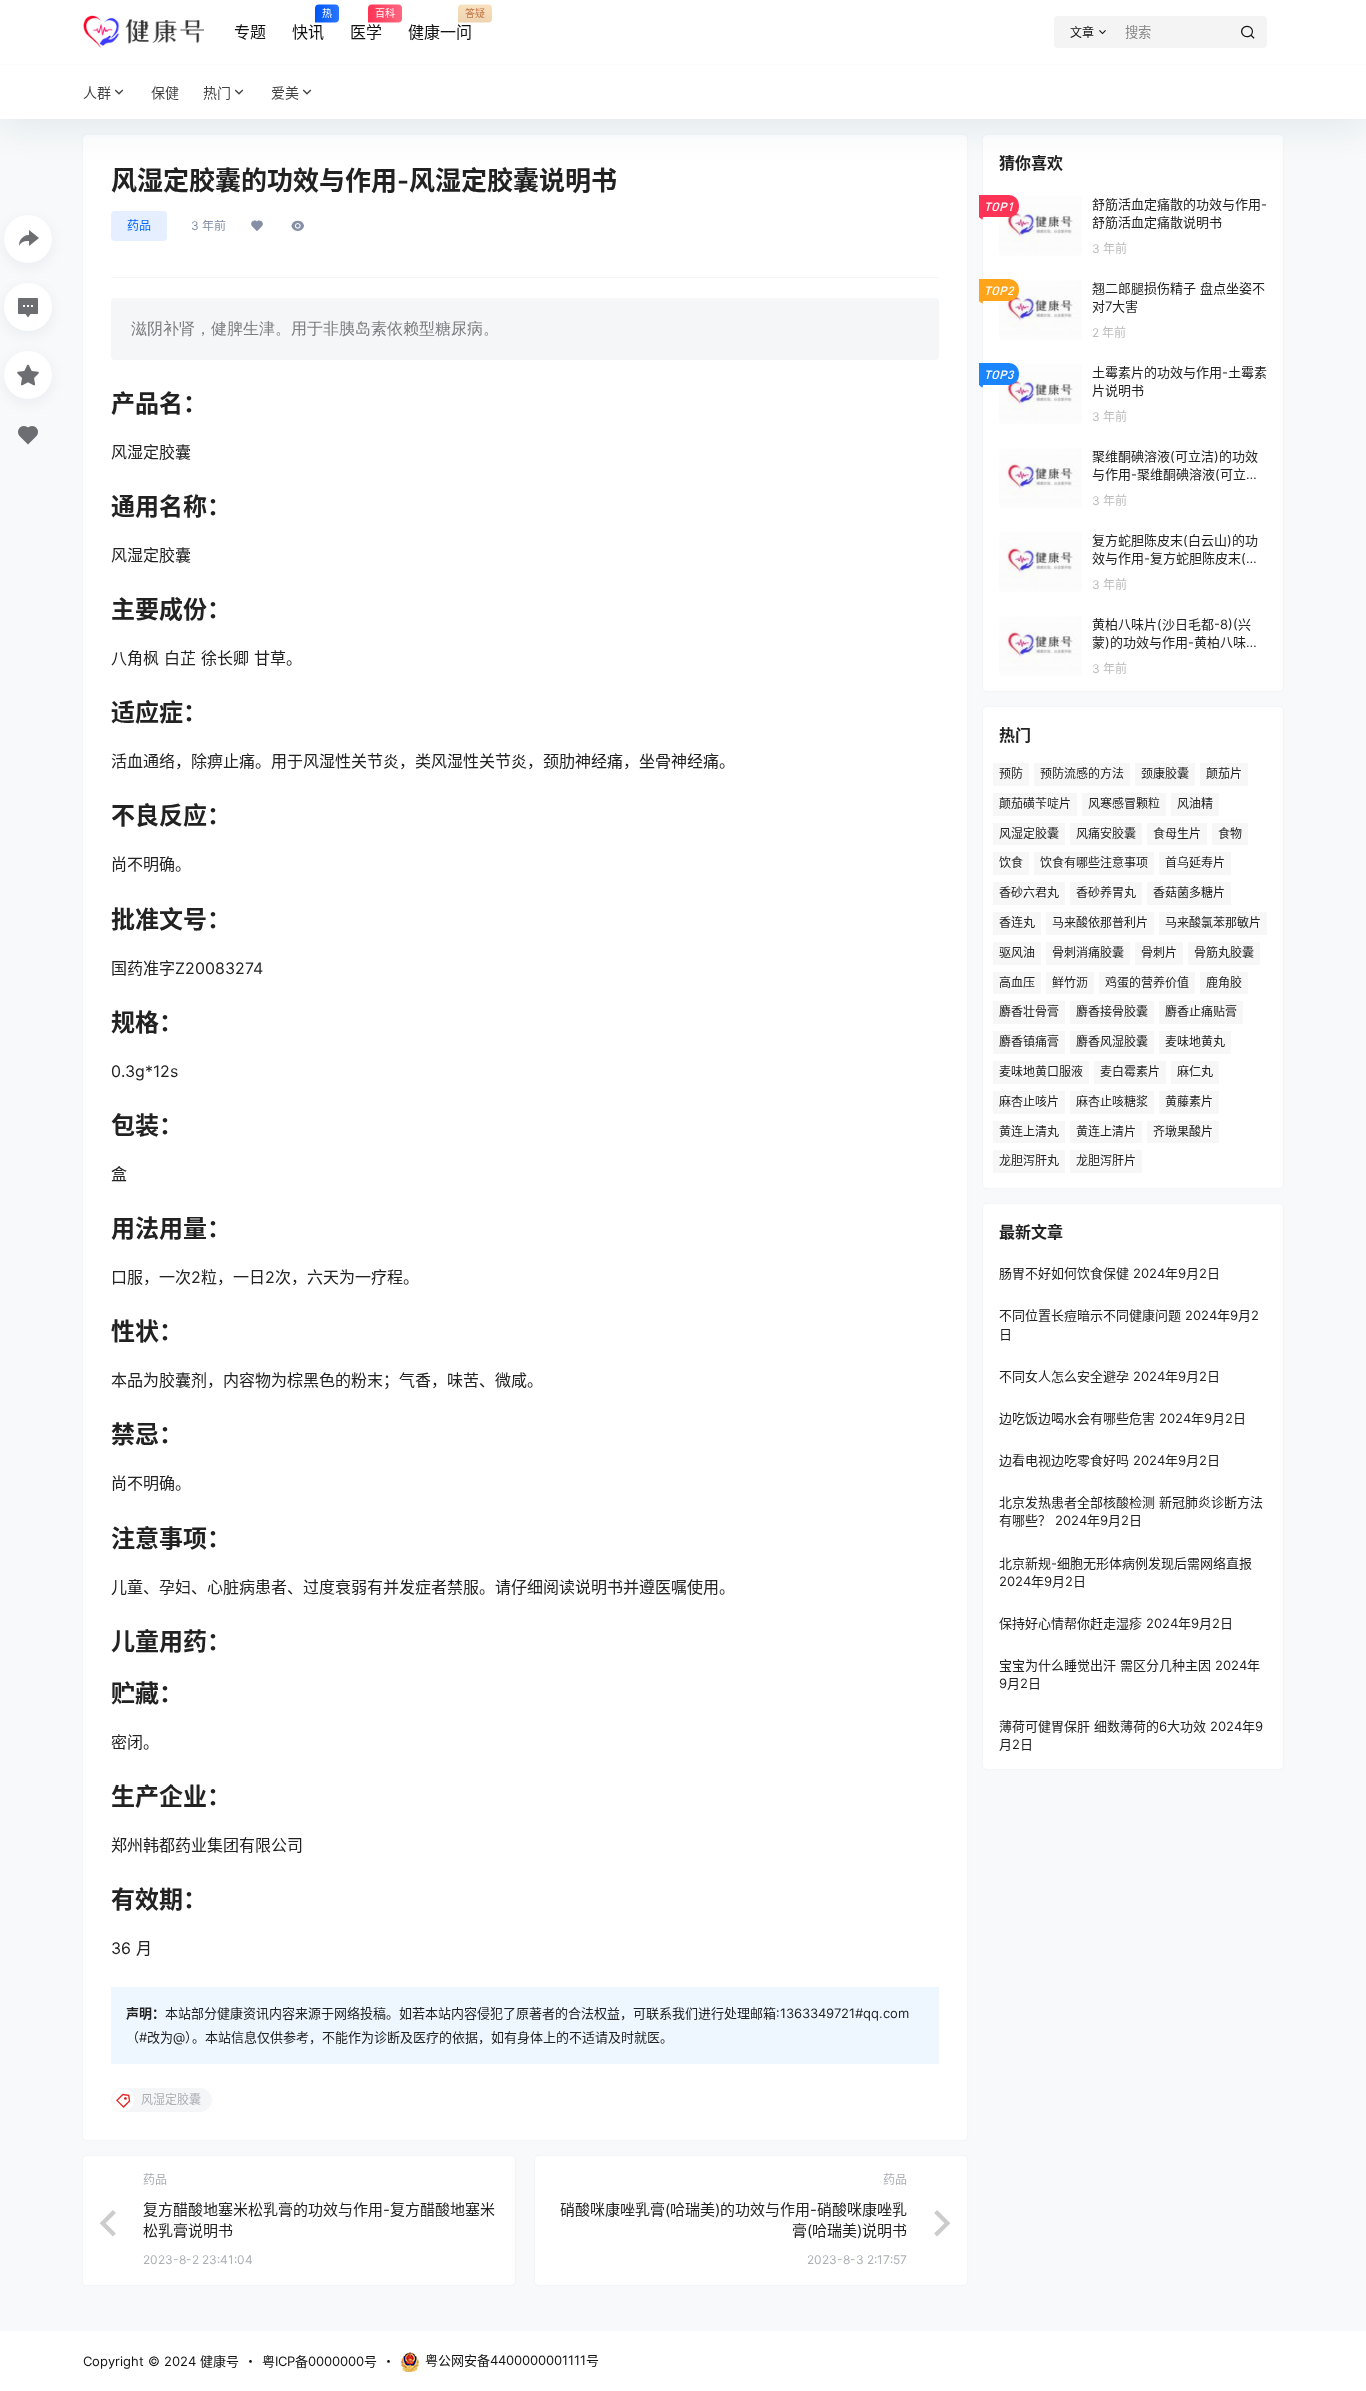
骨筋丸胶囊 (1224, 952)
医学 (366, 25)
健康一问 (440, 25)
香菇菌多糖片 (1189, 892)
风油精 (1195, 803)
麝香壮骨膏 (1029, 1011)
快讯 (308, 25)
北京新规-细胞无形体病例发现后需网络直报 (1125, 1563)
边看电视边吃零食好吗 (1064, 1460)
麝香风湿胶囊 (1112, 1041)
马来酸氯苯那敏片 (1213, 922)
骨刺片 (1159, 952)
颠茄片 (1224, 773)
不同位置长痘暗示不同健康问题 (1090, 1315)
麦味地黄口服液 (1041, 1071)
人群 (97, 92)
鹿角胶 (1224, 982)
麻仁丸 (1195, 1071)
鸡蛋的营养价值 (1147, 982)
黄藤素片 (1189, 1101)
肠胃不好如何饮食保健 (1064, 1273)
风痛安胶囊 (1106, 833)
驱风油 (1017, 952)
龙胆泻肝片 (1106, 1160)
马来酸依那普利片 (1100, 922)
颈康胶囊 (1165, 773)
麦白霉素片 (1130, 1071)
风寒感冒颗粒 (1124, 803)
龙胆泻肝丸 (1029, 1160)
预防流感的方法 (1082, 773)
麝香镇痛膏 (1029, 1041)
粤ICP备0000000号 (319, 2361)
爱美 (285, 92)
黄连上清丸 (1029, 1131)
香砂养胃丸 (1106, 892)
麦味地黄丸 (1195, 1041)
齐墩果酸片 (1183, 1131)
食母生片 (1177, 833)
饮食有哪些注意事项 (1094, 862)
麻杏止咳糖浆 (1112, 1101)
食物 (1230, 833)
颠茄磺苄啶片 (1035, 803)
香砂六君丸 (1029, 892)
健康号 (217, 2361)
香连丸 (1017, 922)
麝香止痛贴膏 (1201, 1011)
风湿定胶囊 (1029, 833)
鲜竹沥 (1070, 982)
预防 (1011, 773)
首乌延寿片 (1195, 862)
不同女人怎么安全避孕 (1064, 1376)
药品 (139, 225)
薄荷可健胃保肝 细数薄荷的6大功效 (1102, 1726)
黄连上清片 (1106, 1131)
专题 (250, 32)
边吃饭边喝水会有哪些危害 (1077, 1418)
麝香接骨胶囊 (1112, 1011)
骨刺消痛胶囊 (1088, 952)
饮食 (1011, 862)
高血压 (1017, 982)
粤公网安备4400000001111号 (512, 2360)
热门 (217, 92)
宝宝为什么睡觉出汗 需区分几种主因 (1105, 1665)
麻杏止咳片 (1029, 1101)
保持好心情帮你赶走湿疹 (1070, 1623)
